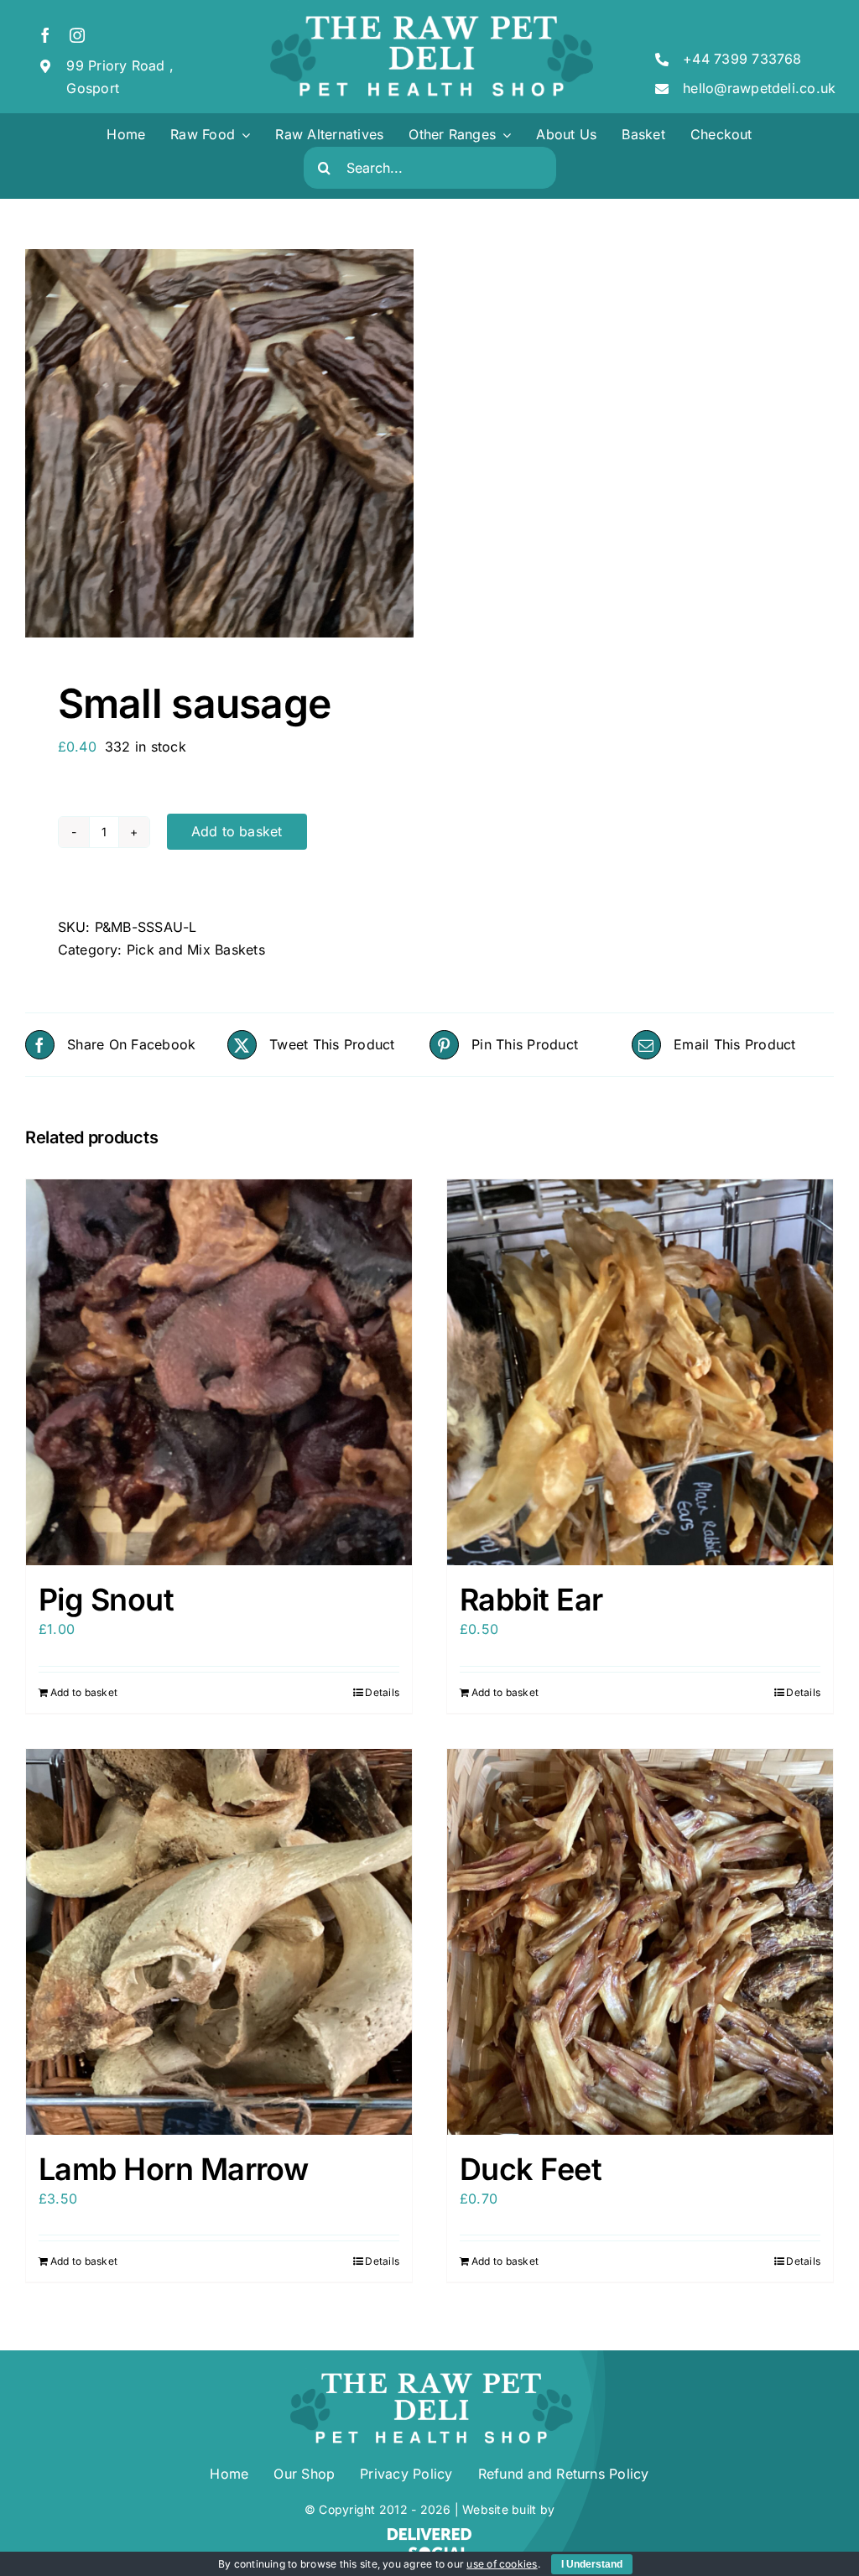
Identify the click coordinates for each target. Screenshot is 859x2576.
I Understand (592, 2564)
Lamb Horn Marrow (173, 2169)
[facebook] (45, 35)
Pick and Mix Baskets (196, 950)
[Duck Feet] (640, 1942)
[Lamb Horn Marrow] (219, 1942)
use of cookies (502, 2564)
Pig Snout (106, 1600)
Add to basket (237, 831)
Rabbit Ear (531, 1600)
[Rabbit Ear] (640, 1372)
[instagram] (77, 35)
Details (382, 1692)
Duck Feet (531, 2169)
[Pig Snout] (219, 1372)
